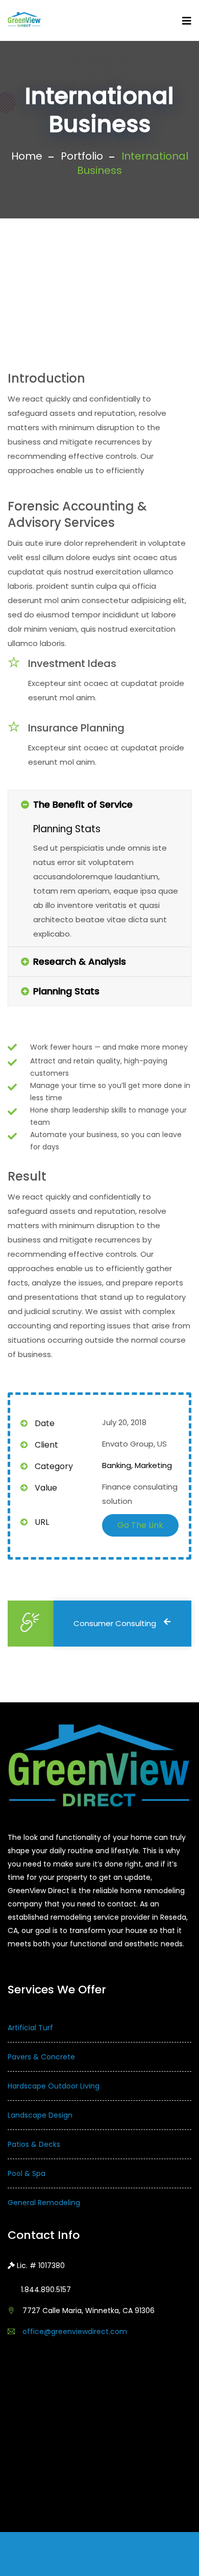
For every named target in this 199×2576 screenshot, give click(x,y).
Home (27, 156)
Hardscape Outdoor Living (54, 2086)
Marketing (153, 1465)
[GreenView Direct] (24, 20)
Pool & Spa (27, 2173)
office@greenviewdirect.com (75, 2331)
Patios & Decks (34, 2144)
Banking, (117, 1465)
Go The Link (140, 1525)
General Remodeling (44, 2203)
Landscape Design (40, 2115)
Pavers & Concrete (41, 2057)
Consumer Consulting (115, 1623)
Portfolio (82, 156)
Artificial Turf (30, 2028)
